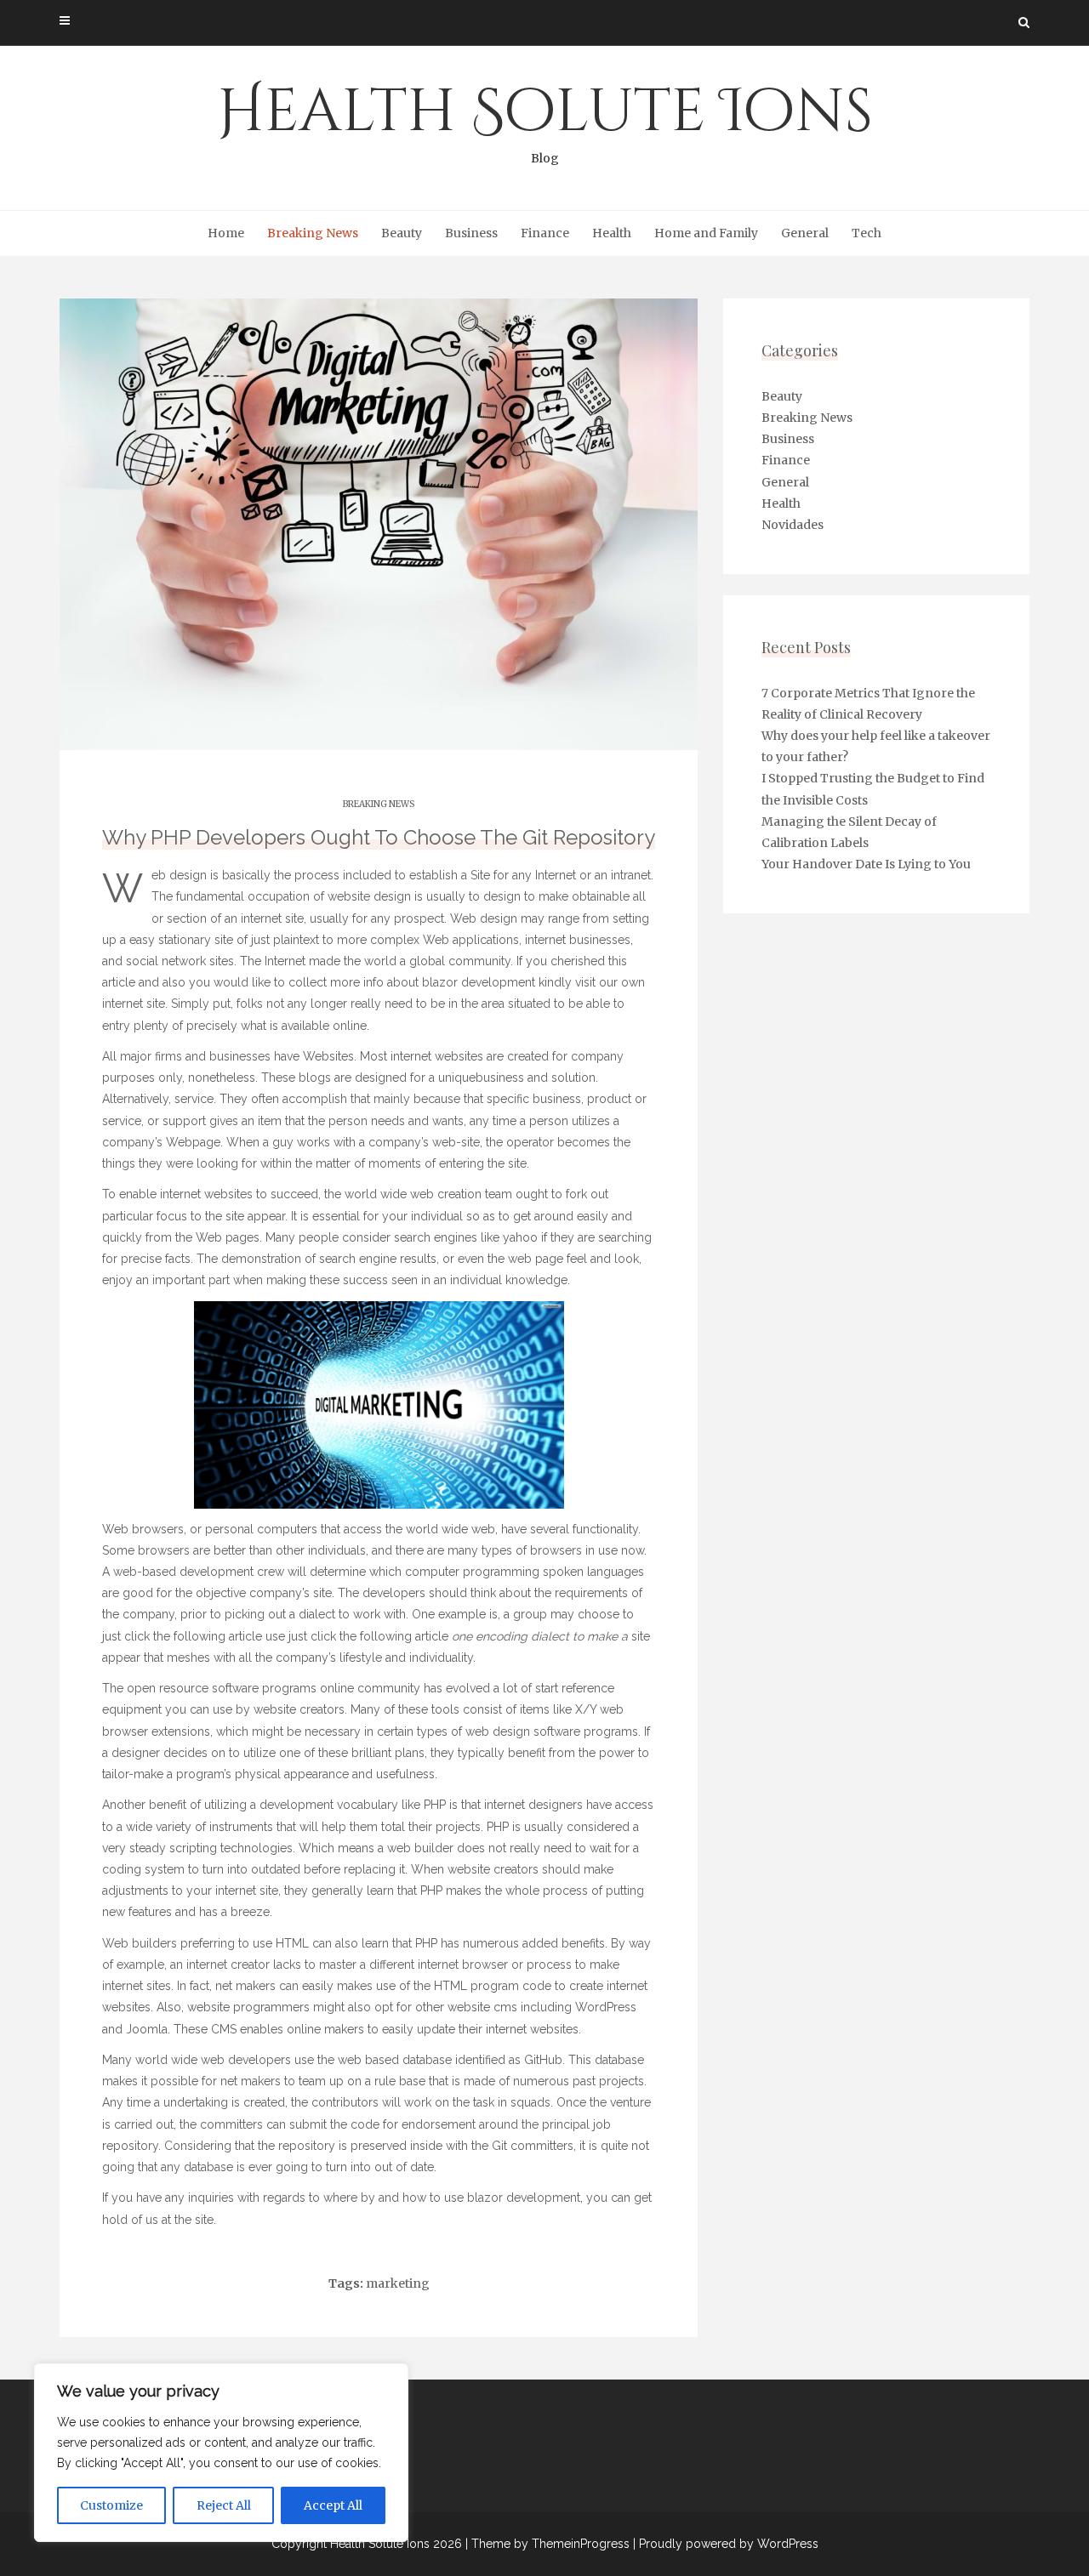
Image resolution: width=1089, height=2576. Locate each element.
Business (471, 233)
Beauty (402, 233)
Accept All (333, 2505)
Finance (545, 233)
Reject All (224, 2505)
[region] (221, 2453)
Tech (867, 233)
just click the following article (182, 1636)
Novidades (793, 525)
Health (612, 233)
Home (226, 233)
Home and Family (706, 233)
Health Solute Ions (545, 119)
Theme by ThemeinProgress (550, 2544)
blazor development (479, 982)
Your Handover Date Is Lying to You (866, 864)
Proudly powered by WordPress (729, 2544)
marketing (398, 2283)
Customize (111, 2505)
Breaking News (313, 233)
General (805, 233)
